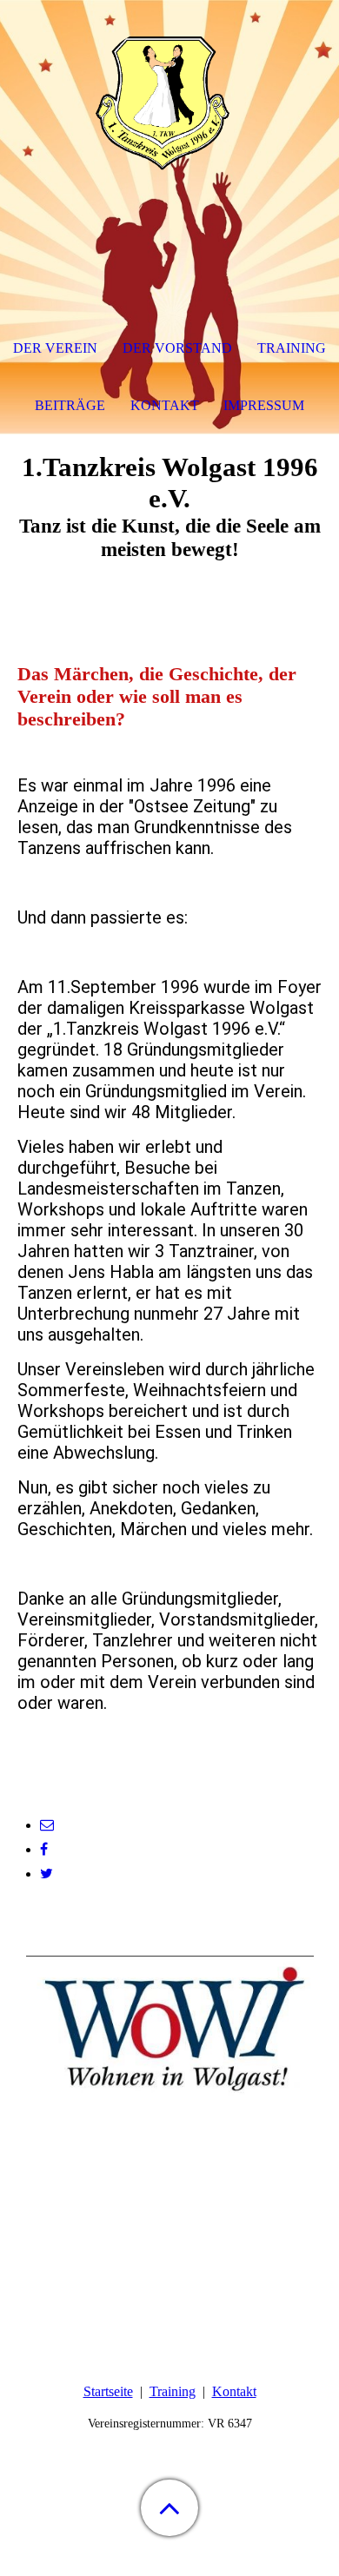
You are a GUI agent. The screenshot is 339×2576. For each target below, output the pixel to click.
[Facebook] (44, 1849)
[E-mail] (47, 1825)
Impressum (264, 405)
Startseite (108, 2391)
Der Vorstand (177, 348)
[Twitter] (47, 1874)
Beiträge (70, 405)
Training (173, 2391)
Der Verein (55, 348)
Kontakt (234, 2391)
